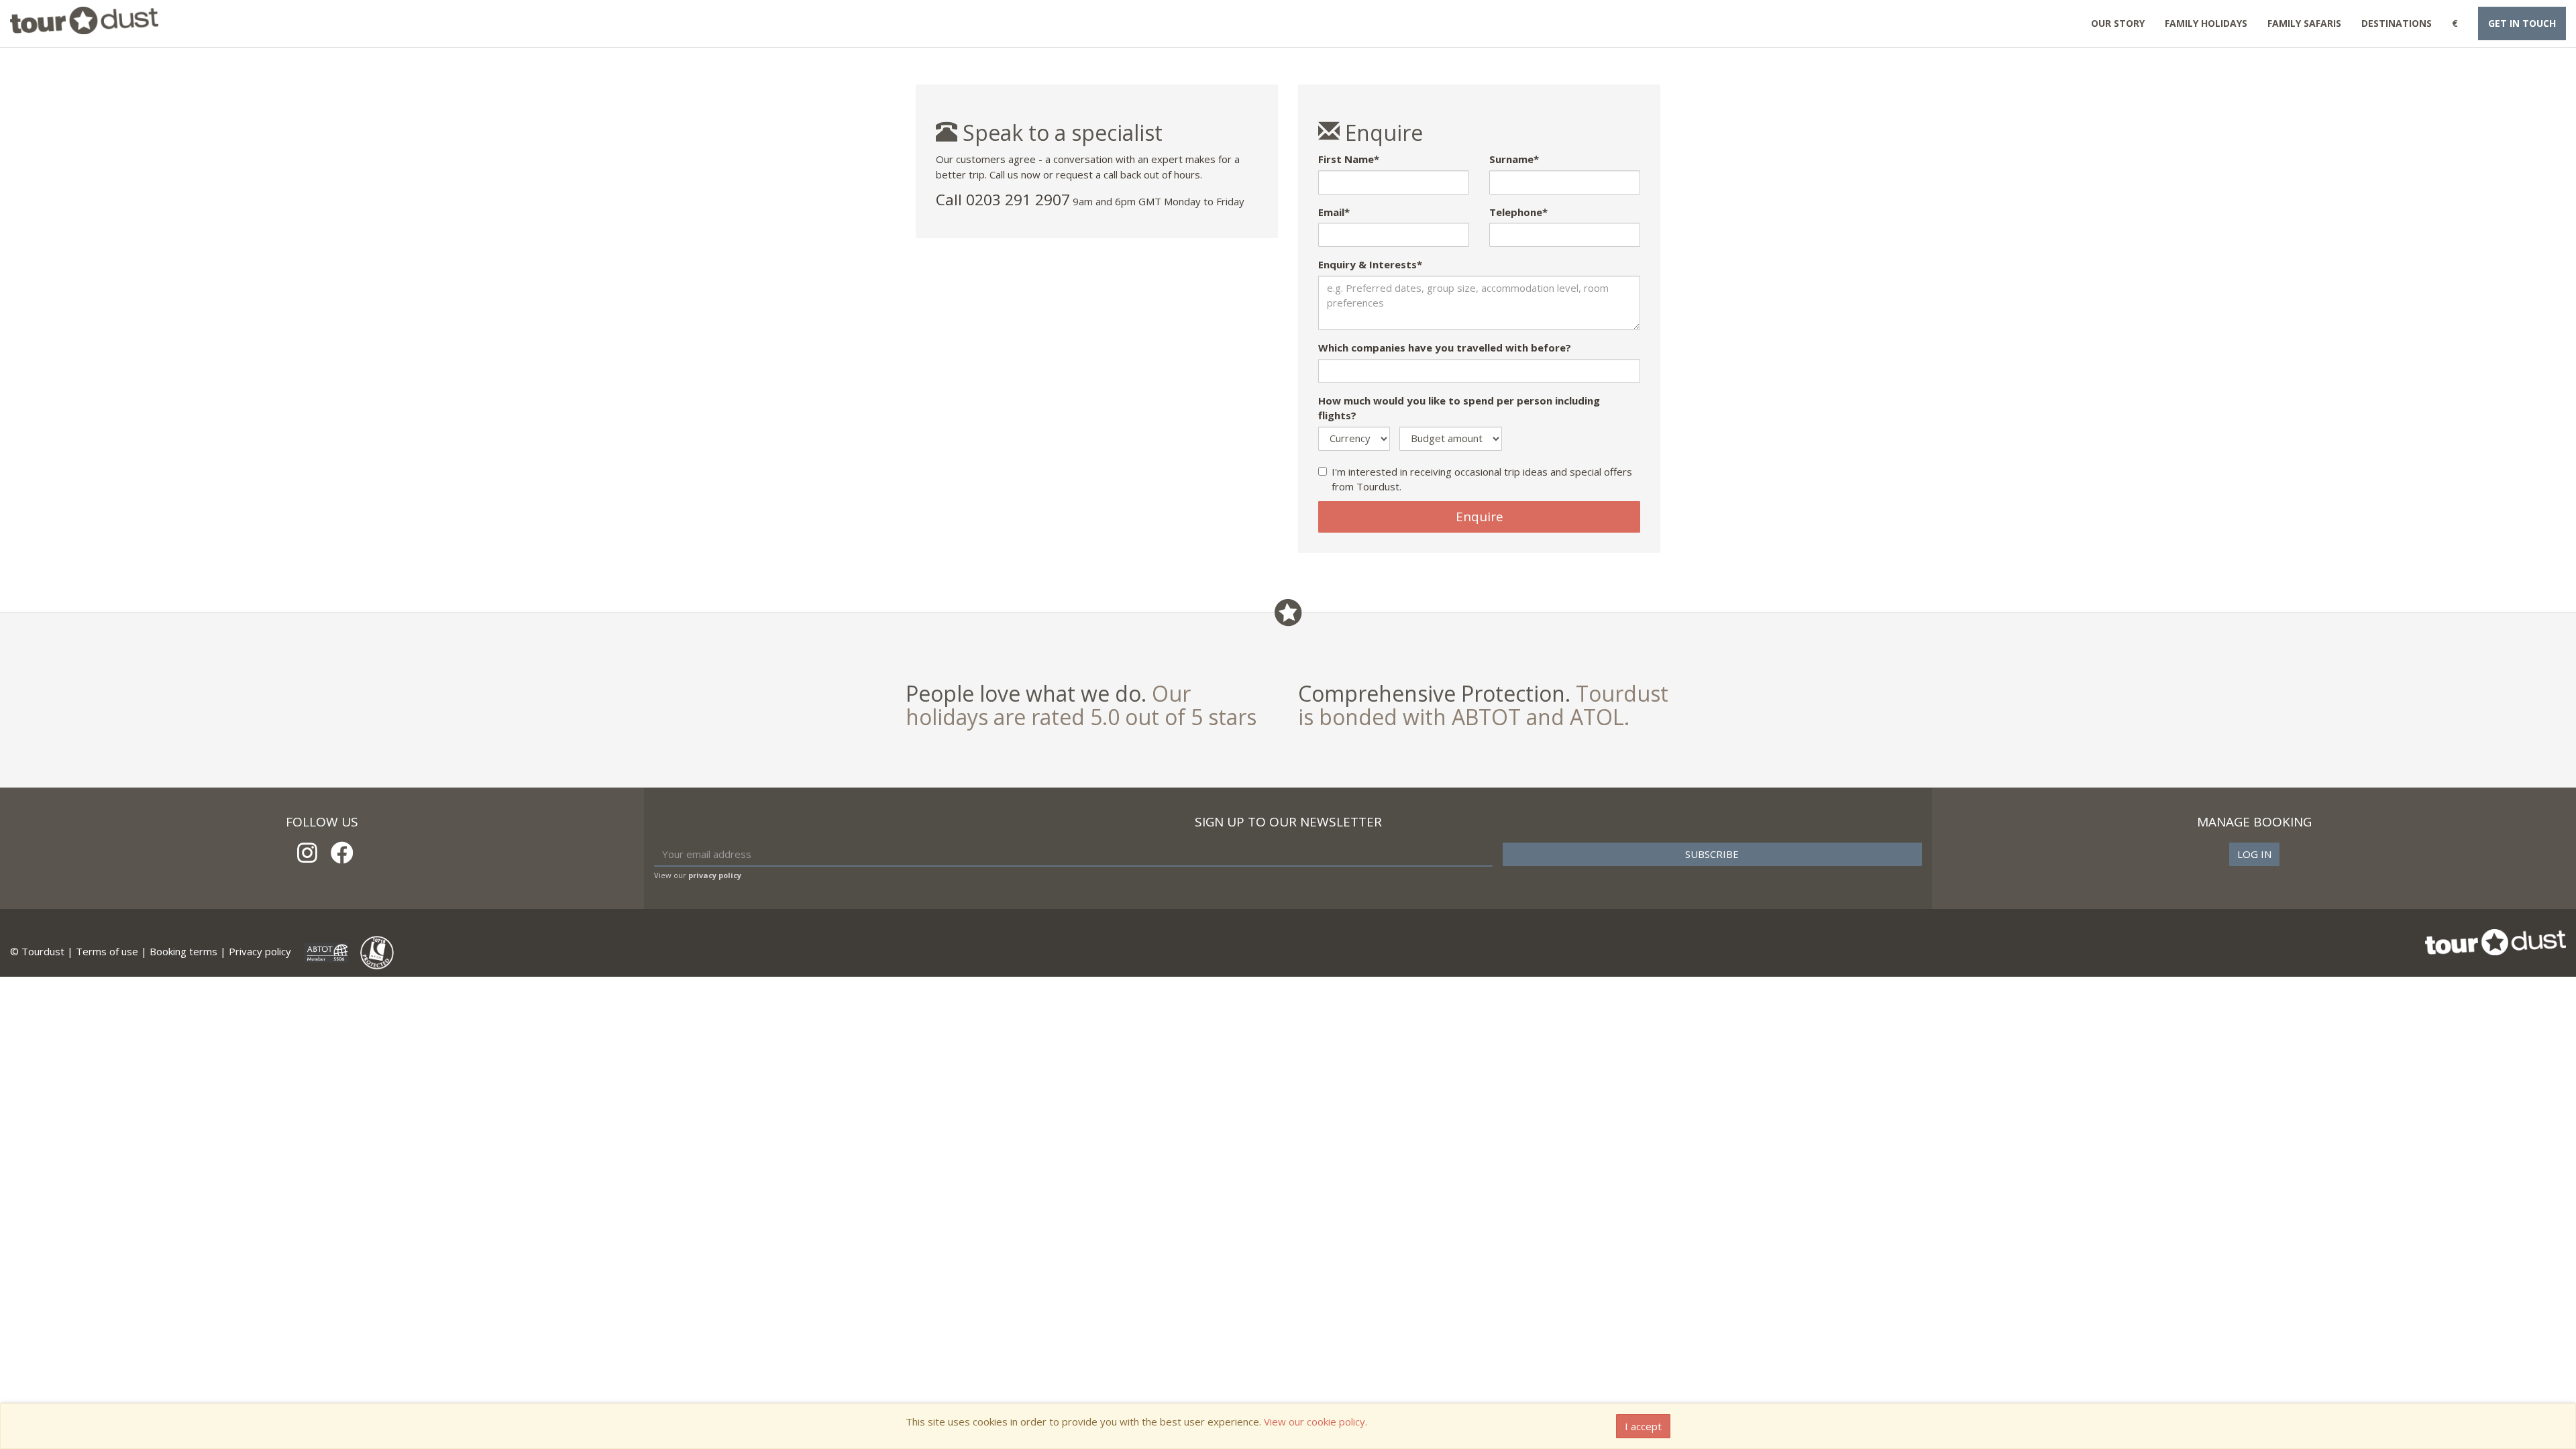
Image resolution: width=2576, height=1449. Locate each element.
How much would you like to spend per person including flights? (1459, 408)
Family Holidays (2206, 23)
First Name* (1349, 159)
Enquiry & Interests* (1370, 264)
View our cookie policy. (1316, 1421)
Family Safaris (2304, 23)
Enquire (1480, 517)
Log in (2254, 854)
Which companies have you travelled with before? (1445, 347)
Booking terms (183, 951)
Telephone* (1518, 212)
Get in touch (2522, 23)
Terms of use (107, 951)
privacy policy (715, 875)
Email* (1334, 212)
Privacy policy (260, 951)
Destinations (2397, 23)
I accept (1643, 1426)
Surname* (1514, 159)
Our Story (2118, 23)
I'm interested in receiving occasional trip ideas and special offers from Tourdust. (1482, 479)
